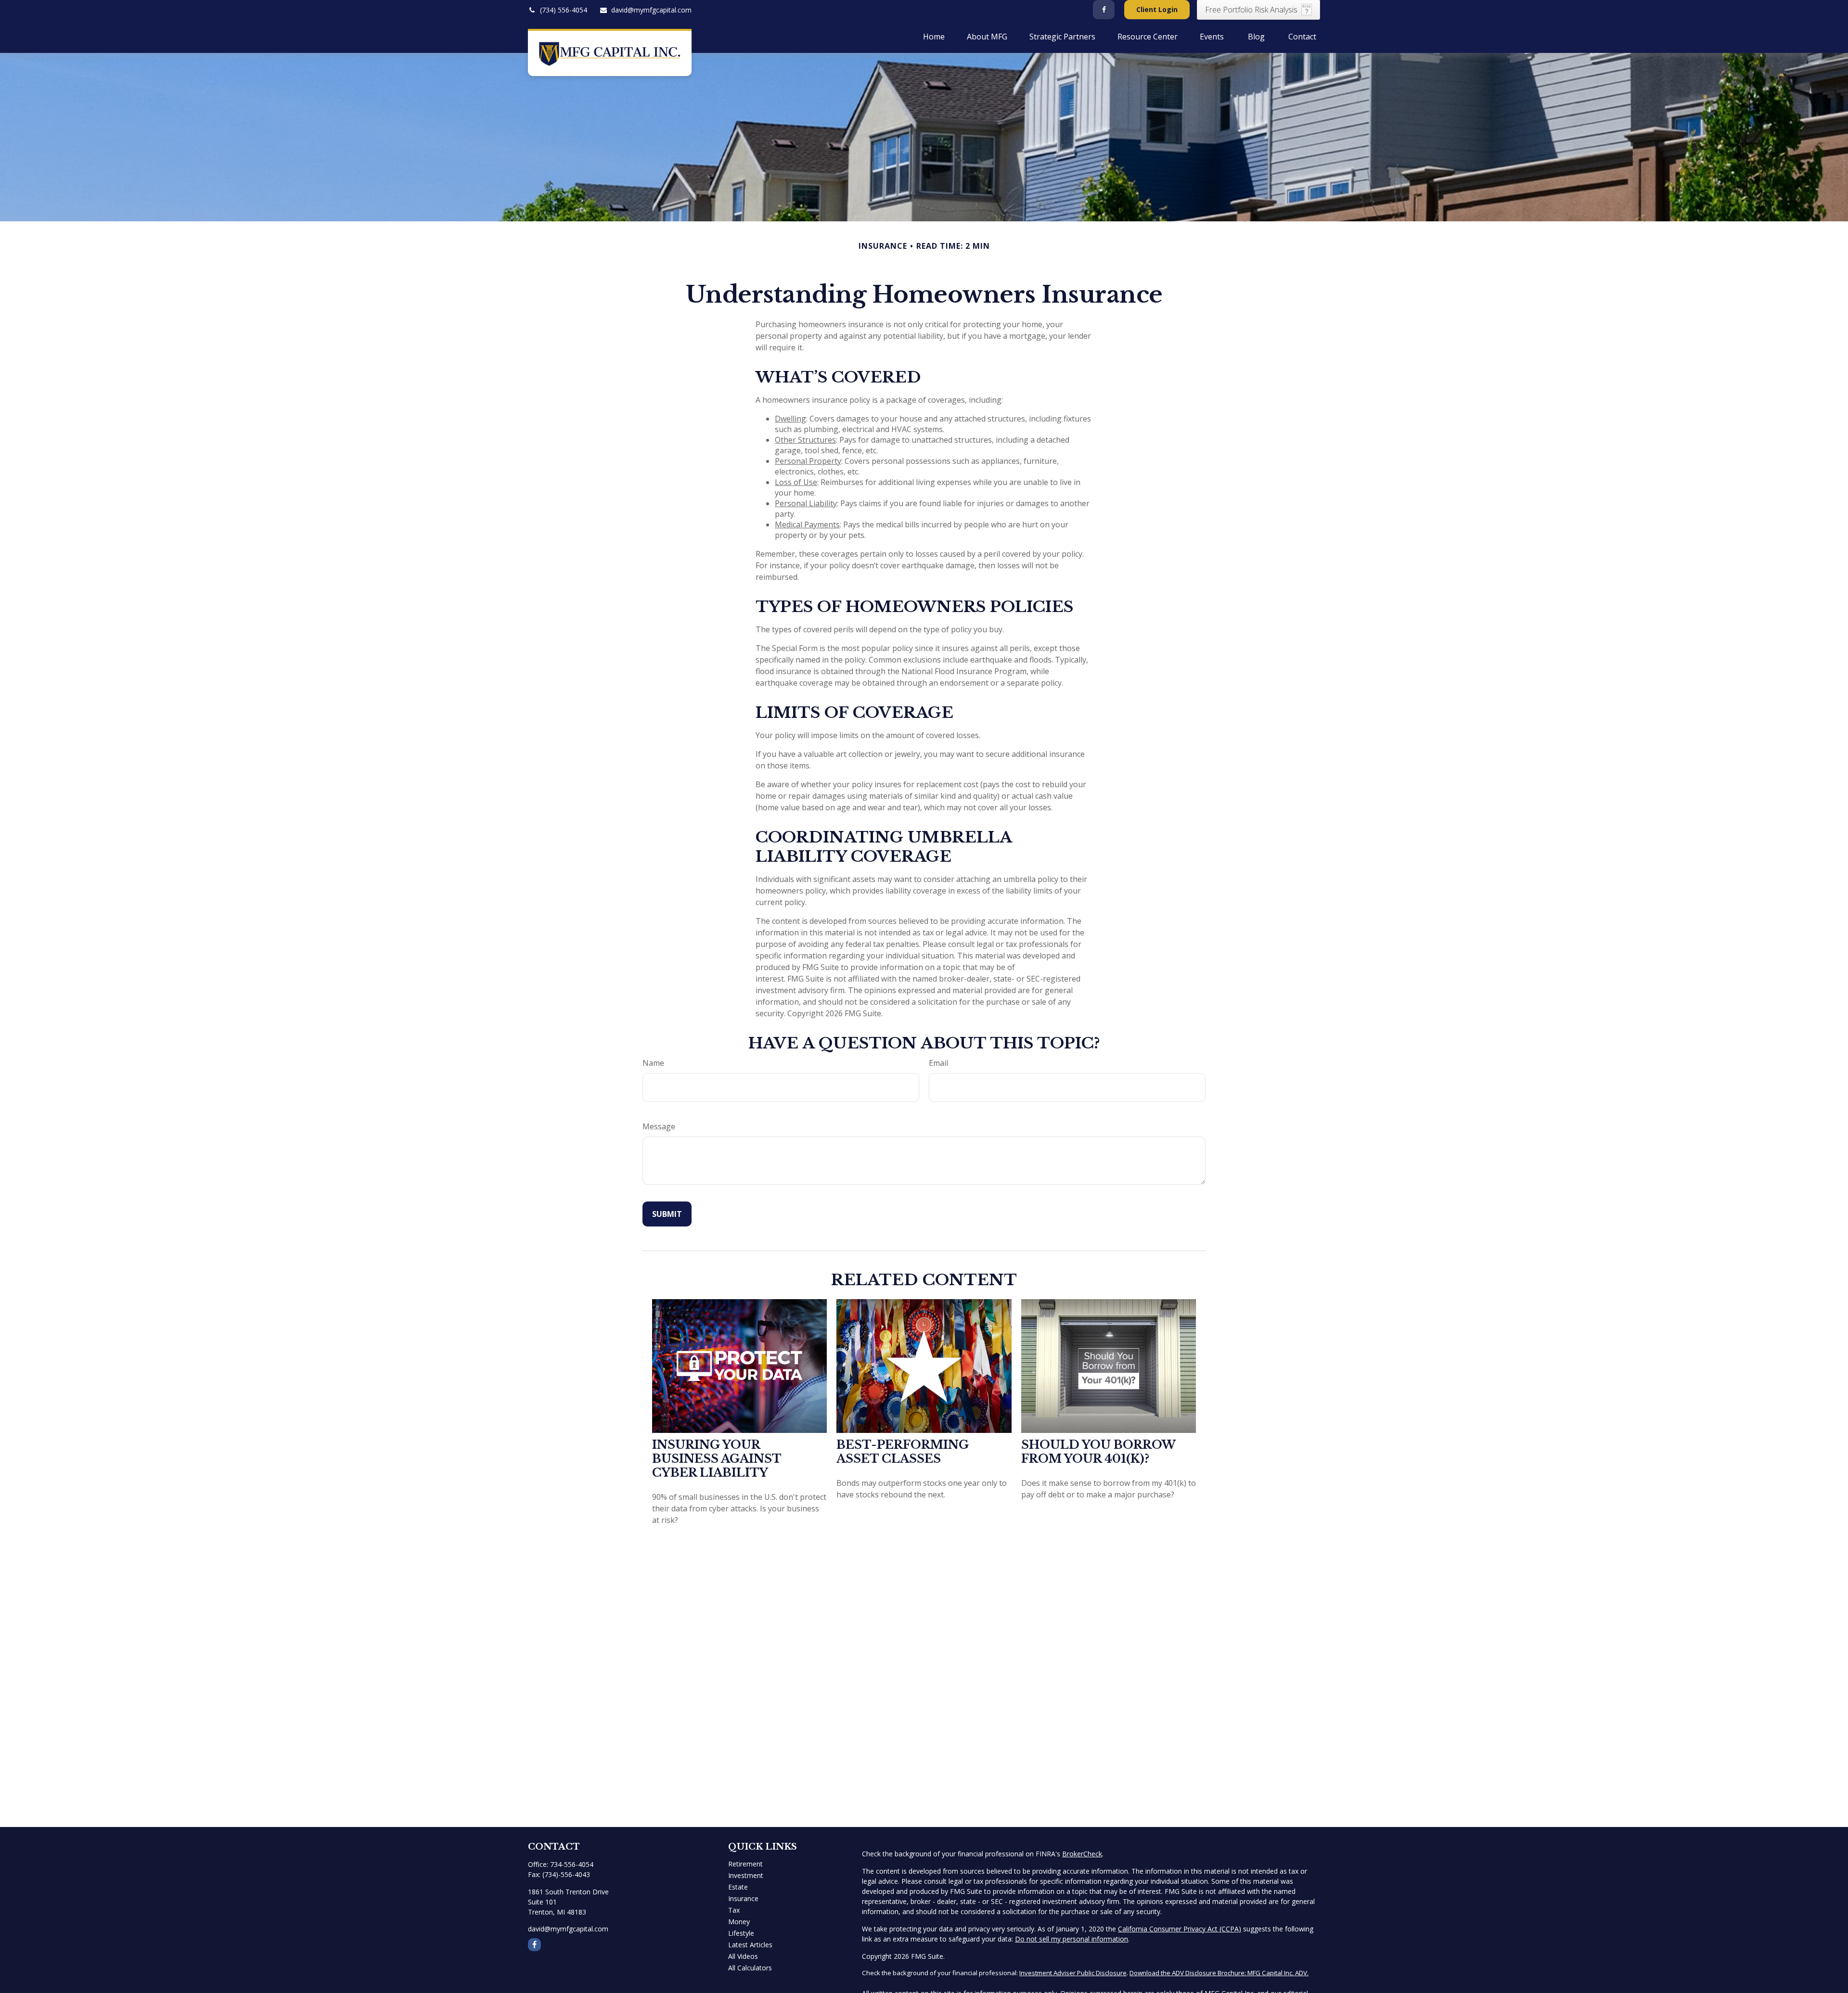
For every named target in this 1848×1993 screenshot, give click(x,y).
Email (938, 1063)
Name (653, 1063)
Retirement (745, 1864)
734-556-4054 (572, 1864)
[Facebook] (1104, 10)
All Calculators (750, 1968)
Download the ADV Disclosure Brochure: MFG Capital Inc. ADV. (1219, 1973)
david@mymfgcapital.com (651, 10)
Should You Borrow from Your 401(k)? (1098, 1452)
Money (739, 1922)
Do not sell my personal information (1072, 1939)
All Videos (743, 1956)
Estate (738, 1887)
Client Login (1157, 9)
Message (659, 1126)
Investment (746, 1875)
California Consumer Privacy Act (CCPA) (1180, 1929)
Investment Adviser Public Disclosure (1073, 1973)
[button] (934, 36)
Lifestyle (741, 1933)
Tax (734, 1910)
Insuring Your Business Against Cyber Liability (717, 1459)
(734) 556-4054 (564, 10)
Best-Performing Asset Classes (903, 1452)
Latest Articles (750, 1945)
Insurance (743, 1898)
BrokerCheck (1082, 1854)
